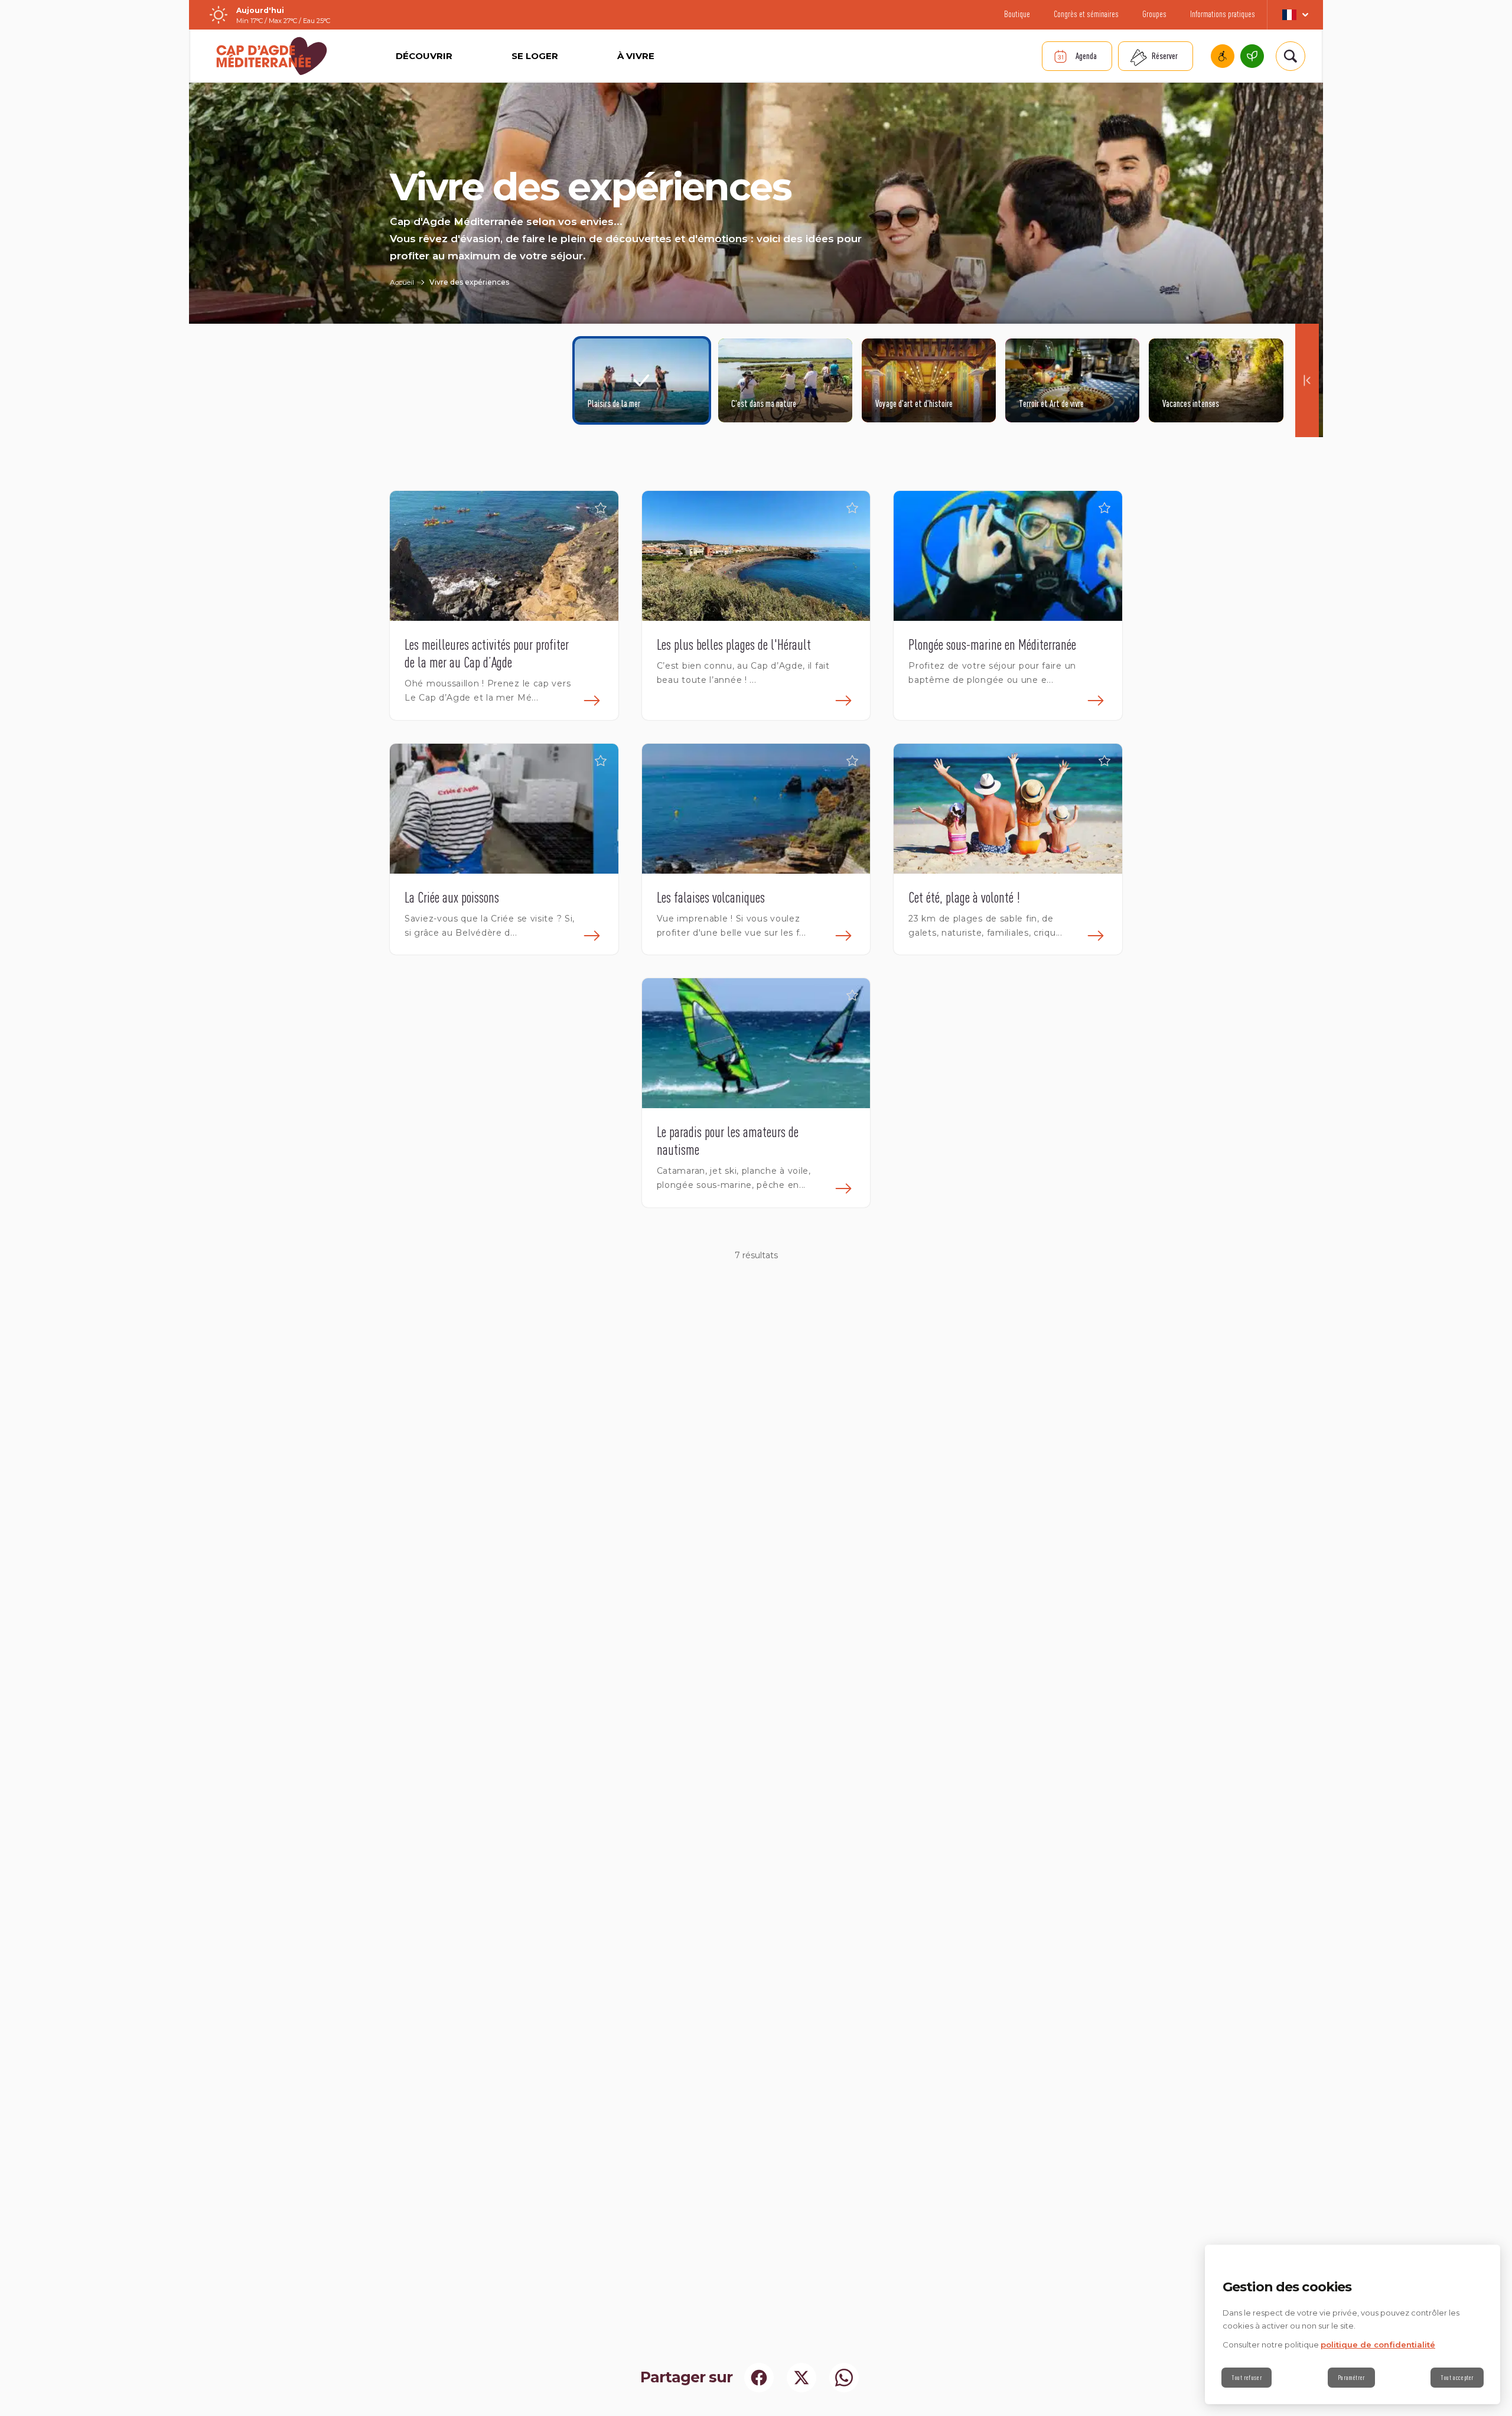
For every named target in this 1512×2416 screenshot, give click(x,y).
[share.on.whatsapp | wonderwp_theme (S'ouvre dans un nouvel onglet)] (844, 2378)
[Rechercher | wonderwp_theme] (1291, 56)
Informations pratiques (1223, 14)
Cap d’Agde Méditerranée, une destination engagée (1252, 56)
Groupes (1154, 14)
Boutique (1017, 14)
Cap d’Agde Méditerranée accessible (1223, 56)
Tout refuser (1247, 2378)
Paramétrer (1351, 2378)
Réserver (1165, 56)
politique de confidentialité (1378, 2345)
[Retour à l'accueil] (272, 56)
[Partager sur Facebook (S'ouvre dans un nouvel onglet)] (759, 2378)
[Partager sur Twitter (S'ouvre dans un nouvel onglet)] (801, 2378)
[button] (601, 509)
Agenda (1086, 56)
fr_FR (1295, 15)
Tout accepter (1457, 2378)
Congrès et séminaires (1086, 14)
